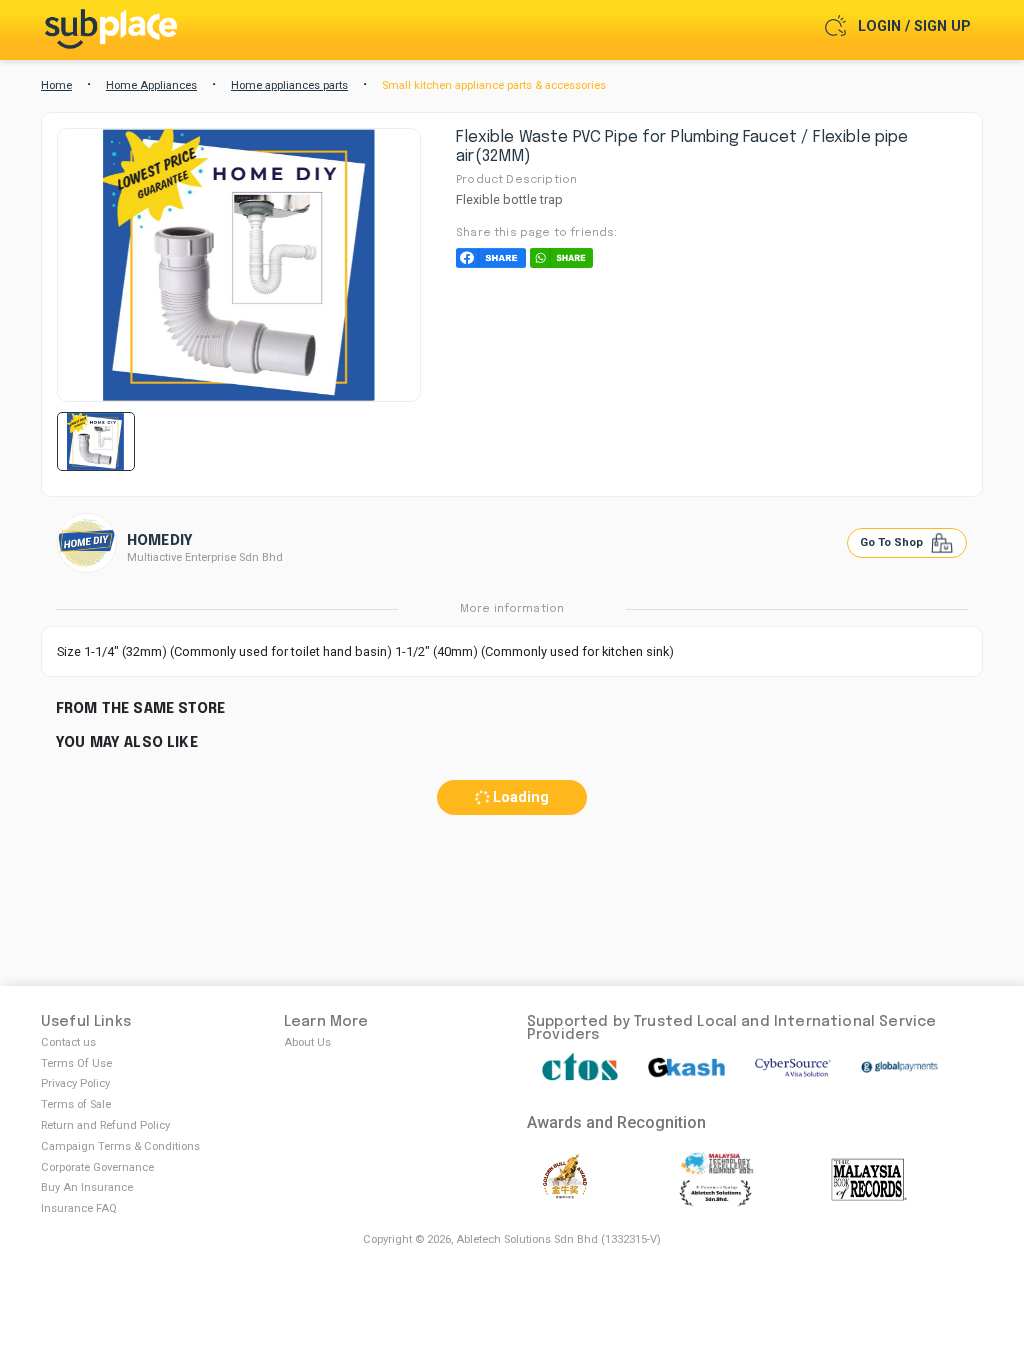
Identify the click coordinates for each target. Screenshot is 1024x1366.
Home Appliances (151, 85)
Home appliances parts (289, 85)
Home (56, 85)
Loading (519, 797)
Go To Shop (893, 542)
